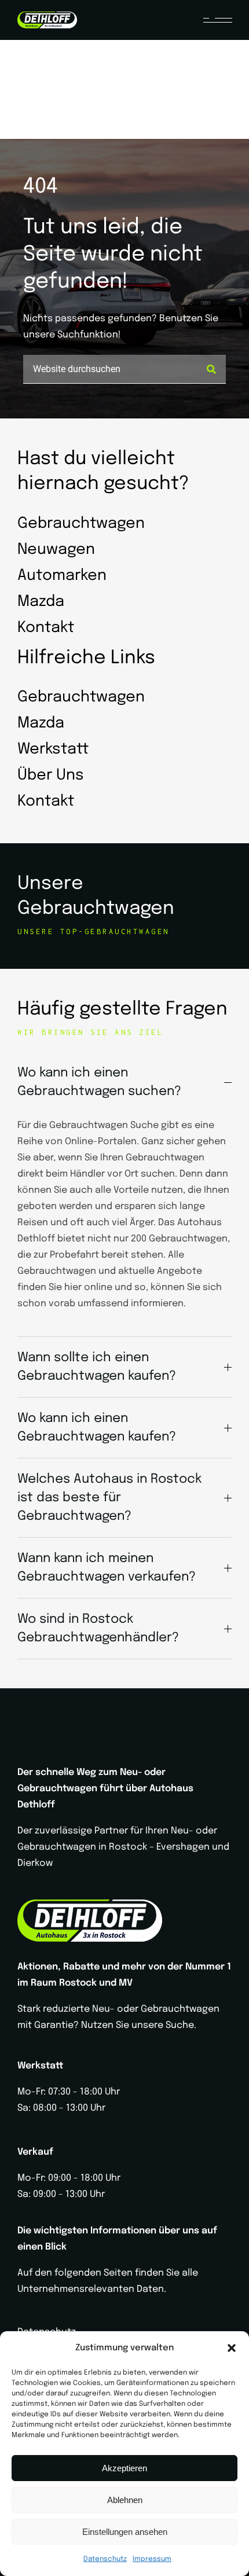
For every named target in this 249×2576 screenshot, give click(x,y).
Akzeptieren (124, 2468)
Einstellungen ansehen (125, 2532)
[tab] (124, 1082)
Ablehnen (125, 2500)
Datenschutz (105, 2559)
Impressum (152, 2559)
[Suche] (211, 369)
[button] (232, 2348)
